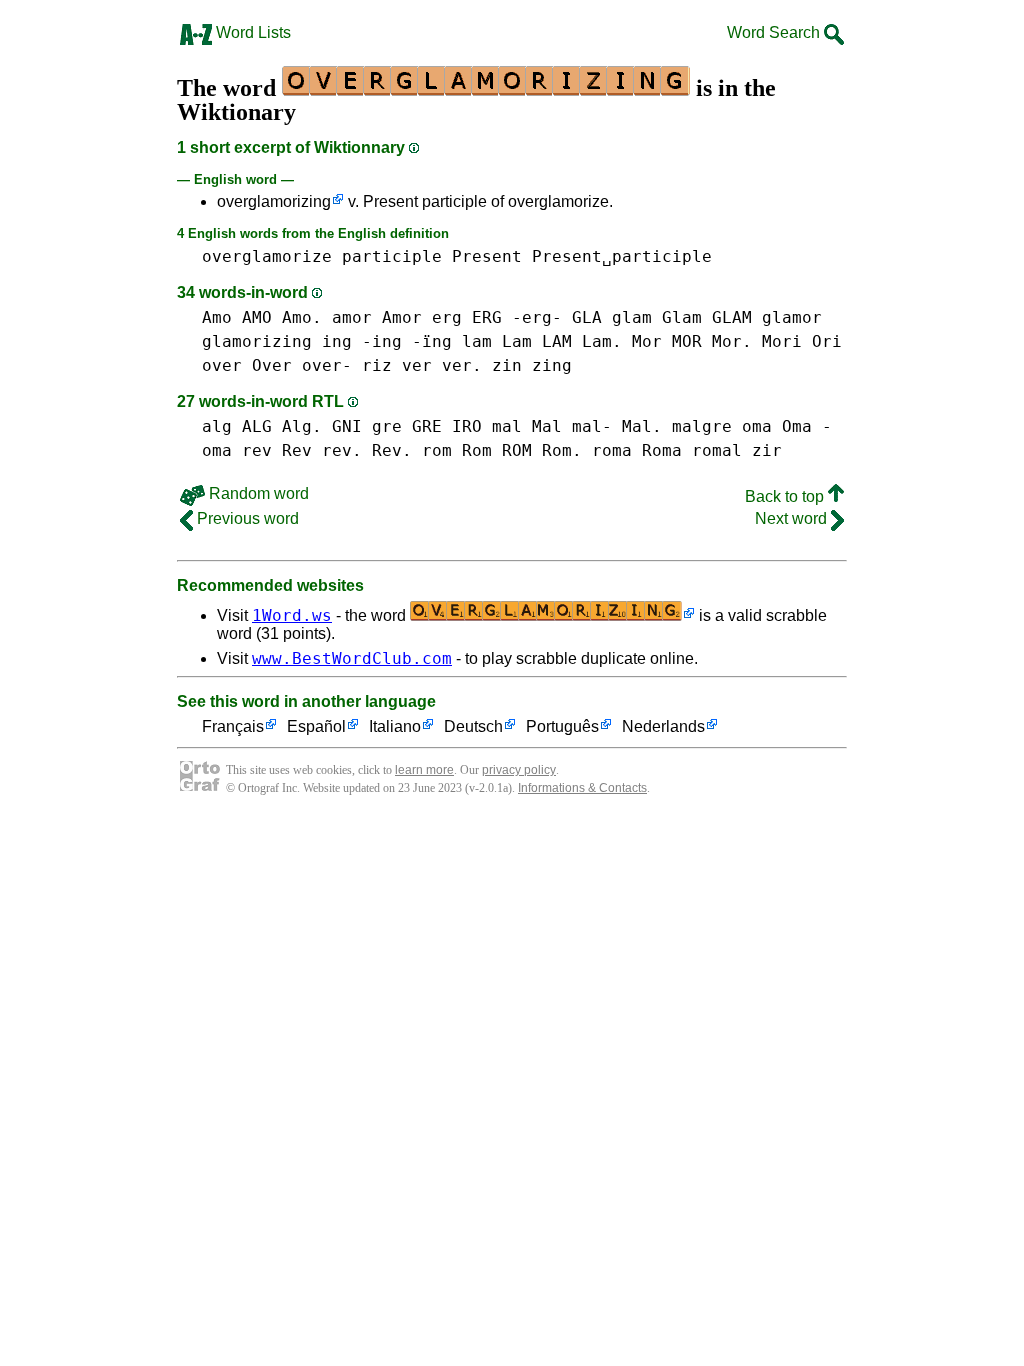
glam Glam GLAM (682, 317)
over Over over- (277, 365)
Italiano (395, 726)
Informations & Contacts (582, 788)
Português (562, 726)
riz (377, 365)
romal (717, 450)
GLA (587, 317)
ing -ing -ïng (387, 341)
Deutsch (473, 726)
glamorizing (257, 341)
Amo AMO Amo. (262, 317)
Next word (793, 518)
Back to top (786, 496)
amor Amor (377, 317)
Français (233, 726)
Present (487, 256)
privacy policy (519, 770)
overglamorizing (274, 201)
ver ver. (442, 365)
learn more (424, 770)
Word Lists (251, 32)
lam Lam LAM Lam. (542, 341)
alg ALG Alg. (262, 426)
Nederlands (663, 726)
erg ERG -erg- (497, 317)
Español (316, 726)
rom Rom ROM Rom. (502, 450)
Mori (782, 341)
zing (552, 365)
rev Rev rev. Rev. (327, 450)
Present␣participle (622, 256)
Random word (257, 493)
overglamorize (267, 256)
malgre (702, 426)
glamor (792, 317)
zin (507, 365)
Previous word (246, 518)
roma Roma (637, 450)
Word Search (775, 32)
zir (767, 450)
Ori (827, 341)
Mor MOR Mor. (692, 341)
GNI (347, 426)
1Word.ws (292, 615)
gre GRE (407, 426)
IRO (467, 426)
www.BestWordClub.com (352, 658)
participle (392, 256)
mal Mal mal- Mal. (577, 426)
